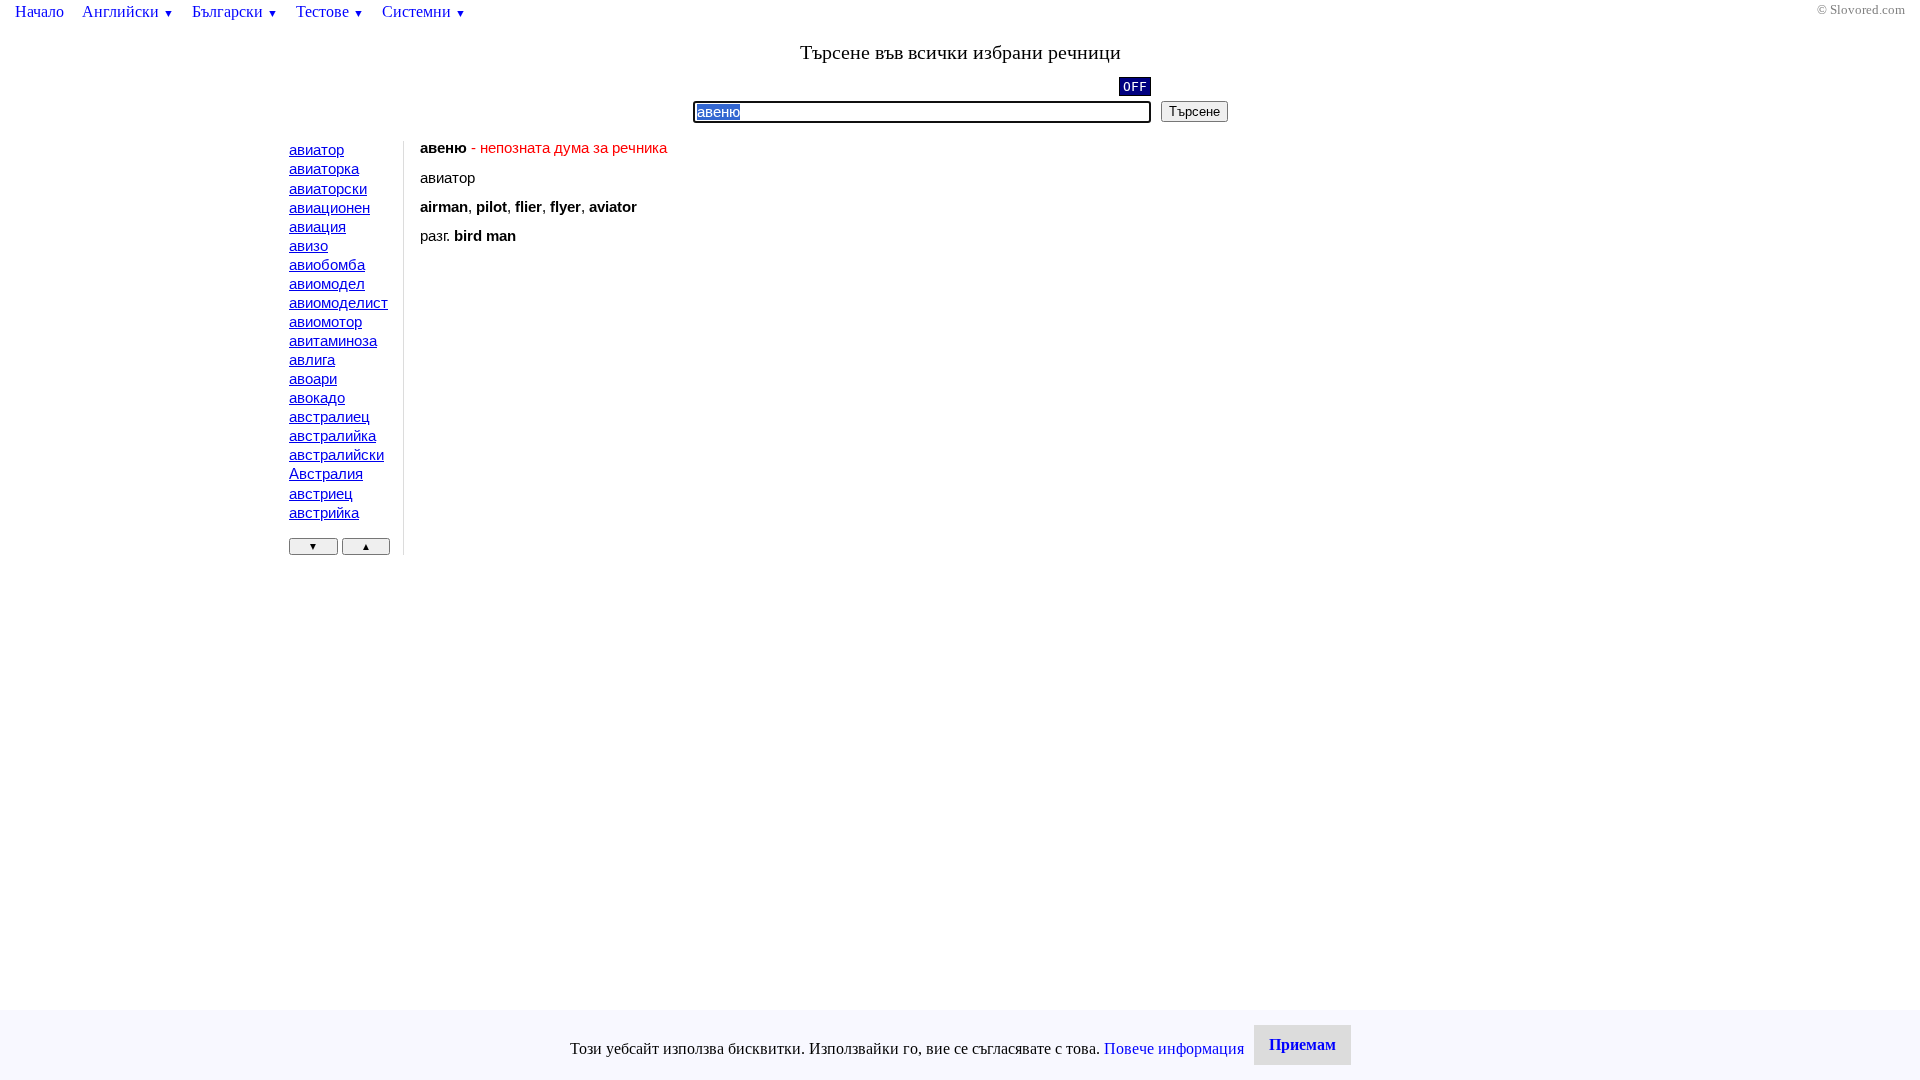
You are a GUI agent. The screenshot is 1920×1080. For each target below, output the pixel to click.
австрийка (324, 513)
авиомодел (327, 284)
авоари (313, 379)
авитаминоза (333, 341)
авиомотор (325, 322)
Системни (424, 11)
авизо (308, 246)
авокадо (317, 398)
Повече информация (1174, 1048)
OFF (1135, 86)
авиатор (316, 150)
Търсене (1194, 111)
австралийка (332, 436)
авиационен (329, 208)
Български (235, 11)
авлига (312, 360)
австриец (321, 494)
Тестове (330, 11)
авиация (317, 227)
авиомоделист (338, 303)
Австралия (326, 474)
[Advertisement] (589, 424)
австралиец (329, 417)
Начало (39, 11)
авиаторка (324, 169)
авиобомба (327, 265)
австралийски (336, 455)
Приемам (1302, 1044)
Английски (128, 11)
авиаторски (328, 189)
